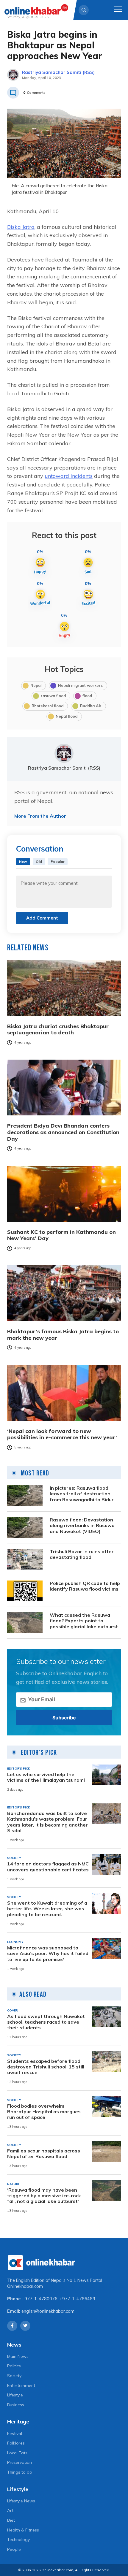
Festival (15, 2434)
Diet (11, 2520)
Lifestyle (15, 2395)
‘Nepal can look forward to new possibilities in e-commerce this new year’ (62, 1434)
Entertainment (21, 2385)
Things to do (20, 2472)
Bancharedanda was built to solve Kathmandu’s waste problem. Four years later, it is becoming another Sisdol (47, 1822)
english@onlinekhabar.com (48, 2311)
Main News (18, 2356)
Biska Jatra (21, 227)
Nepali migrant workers (80, 685)
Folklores (16, 2443)
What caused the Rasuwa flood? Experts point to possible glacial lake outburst (84, 1621)
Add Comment (42, 918)
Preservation (19, 2462)
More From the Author (40, 816)
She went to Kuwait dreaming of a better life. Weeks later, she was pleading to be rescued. (47, 1909)
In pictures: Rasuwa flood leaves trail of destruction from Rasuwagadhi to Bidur (82, 1494)
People (14, 2549)
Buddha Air (91, 706)
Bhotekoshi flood (47, 706)
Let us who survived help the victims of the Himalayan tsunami (46, 1777)
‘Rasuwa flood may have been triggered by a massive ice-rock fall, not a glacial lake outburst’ (44, 2196)
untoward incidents (69, 476)
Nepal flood (67, 716)
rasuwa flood (53, 696)
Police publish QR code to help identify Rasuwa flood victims (85, 1586)
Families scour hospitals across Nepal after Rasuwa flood (44, 2154)
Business (16, 2405)
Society (14, 2376)
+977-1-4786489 (77, 2299)
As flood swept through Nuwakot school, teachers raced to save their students (46, 2022)
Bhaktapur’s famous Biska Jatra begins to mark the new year (63, 1335)
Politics (14, 2366)
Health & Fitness (23, 2530)
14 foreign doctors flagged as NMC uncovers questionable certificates (48, 1867)
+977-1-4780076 (40, 2299)
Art (10, 2510)
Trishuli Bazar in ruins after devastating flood (82, 1554)
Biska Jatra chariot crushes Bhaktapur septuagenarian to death (58, 1029)
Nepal (36, 685)
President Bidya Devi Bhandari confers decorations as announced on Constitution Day (63, 1132)
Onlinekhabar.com (25, 2286)
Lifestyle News (21, 2501)
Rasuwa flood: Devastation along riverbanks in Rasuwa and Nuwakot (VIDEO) (82, 1525)
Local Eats (17, 2453)
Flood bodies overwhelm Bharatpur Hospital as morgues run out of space (44, 2112)
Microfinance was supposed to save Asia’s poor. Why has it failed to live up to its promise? (48, 1953)
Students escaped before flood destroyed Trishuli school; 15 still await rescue (46, 2067)
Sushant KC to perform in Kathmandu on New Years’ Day (61, 1235)
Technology (18, 2539)
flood (87, 696)
